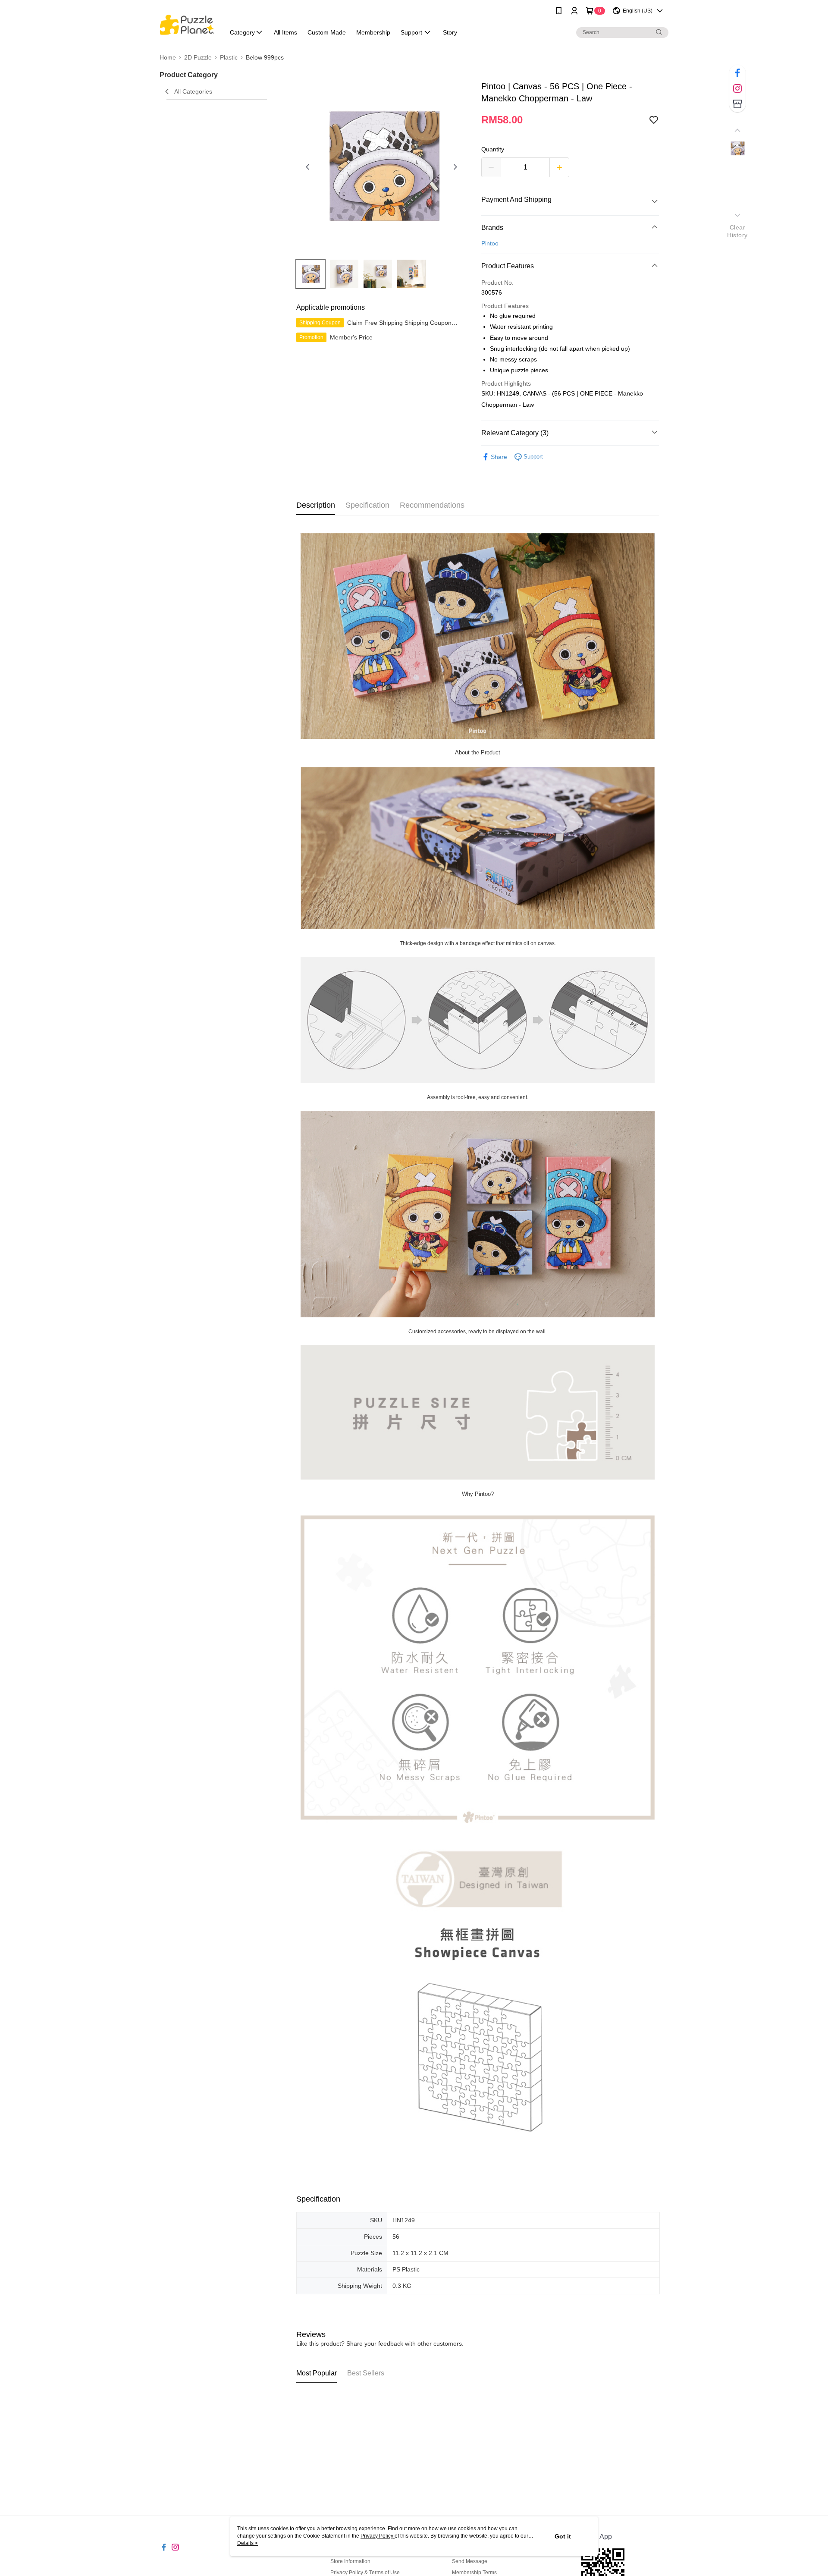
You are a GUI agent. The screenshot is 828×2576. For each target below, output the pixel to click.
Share (499, 457)
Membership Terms (474, 2573)
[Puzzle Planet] (187, 23)
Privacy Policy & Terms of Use (365, 2573)
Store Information (350, 2561)
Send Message (470, 2561)
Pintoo (490, 243)
